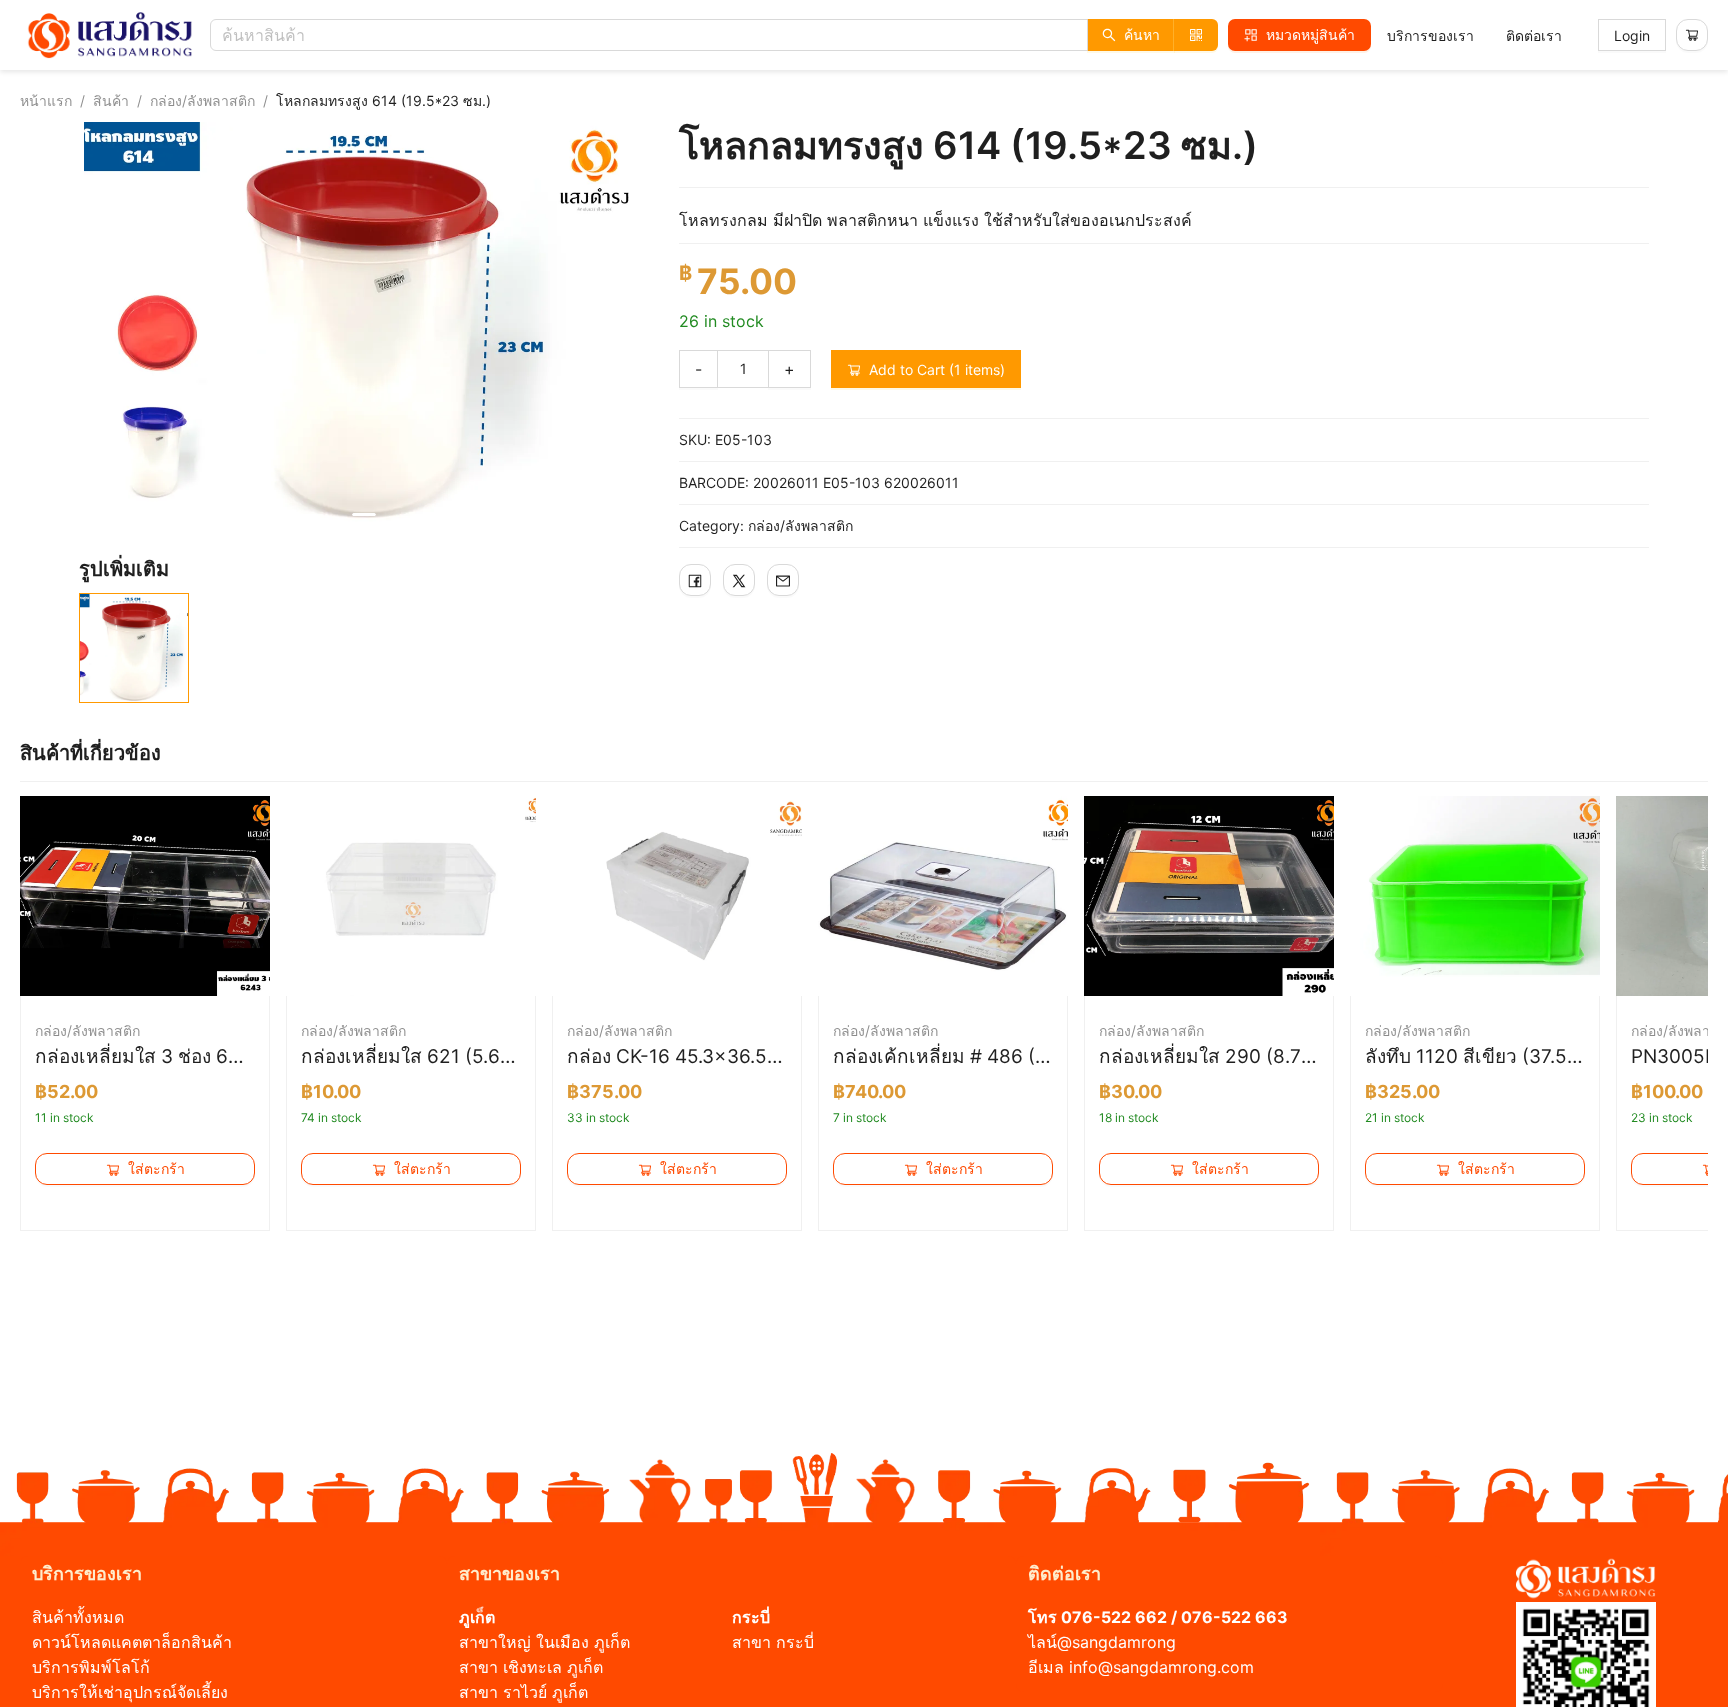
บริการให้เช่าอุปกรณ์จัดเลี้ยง (130, 1692)
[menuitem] (1430, 36)
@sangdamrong (1116, 1642)
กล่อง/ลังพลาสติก (202, 100)
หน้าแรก (46, 100)
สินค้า (111, 100)
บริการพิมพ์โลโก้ (91, 1667)
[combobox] (719, 35)
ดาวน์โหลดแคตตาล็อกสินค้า (132, 1642)
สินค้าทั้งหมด (78, 1617)
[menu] (1474, 35)
